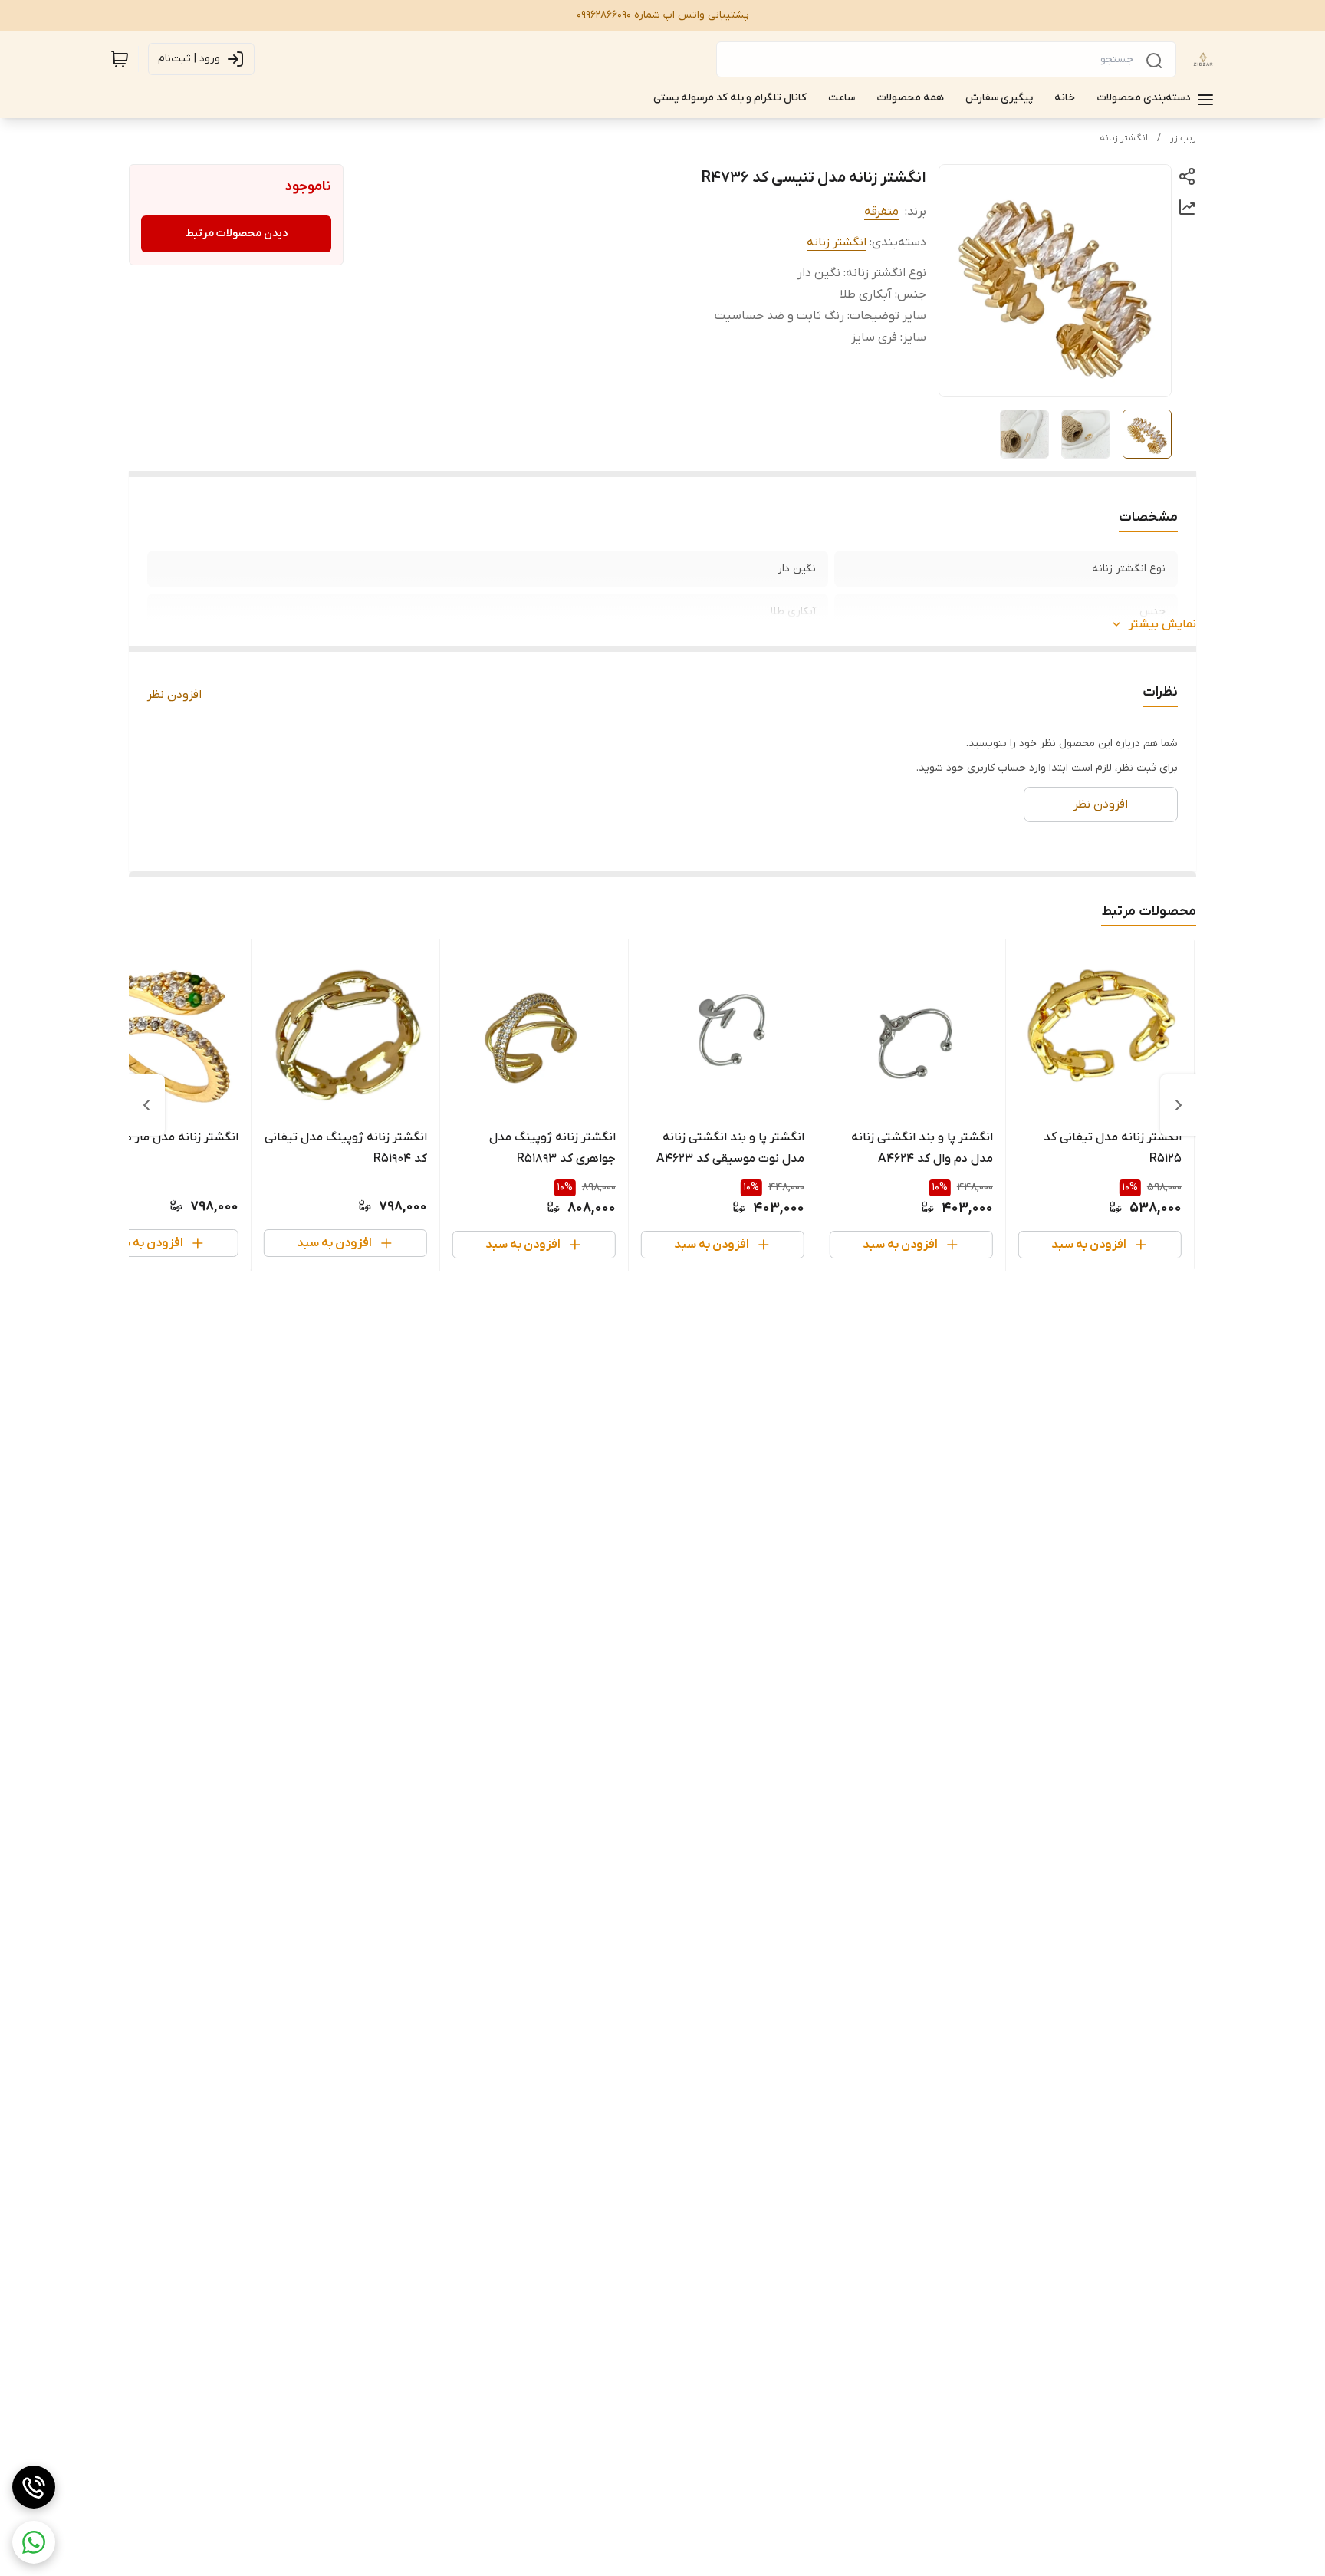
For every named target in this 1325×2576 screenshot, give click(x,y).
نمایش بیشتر (1162, 624)
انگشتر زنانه (1124, 138)
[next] (146, 1105)
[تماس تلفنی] (34, 2487)
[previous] (1179, 1105)
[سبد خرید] (120, 59)
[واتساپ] (34, 2542)
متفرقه (881, 212)
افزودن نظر (174, 695)
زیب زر (1183, 138)
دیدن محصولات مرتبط (237, 234)
